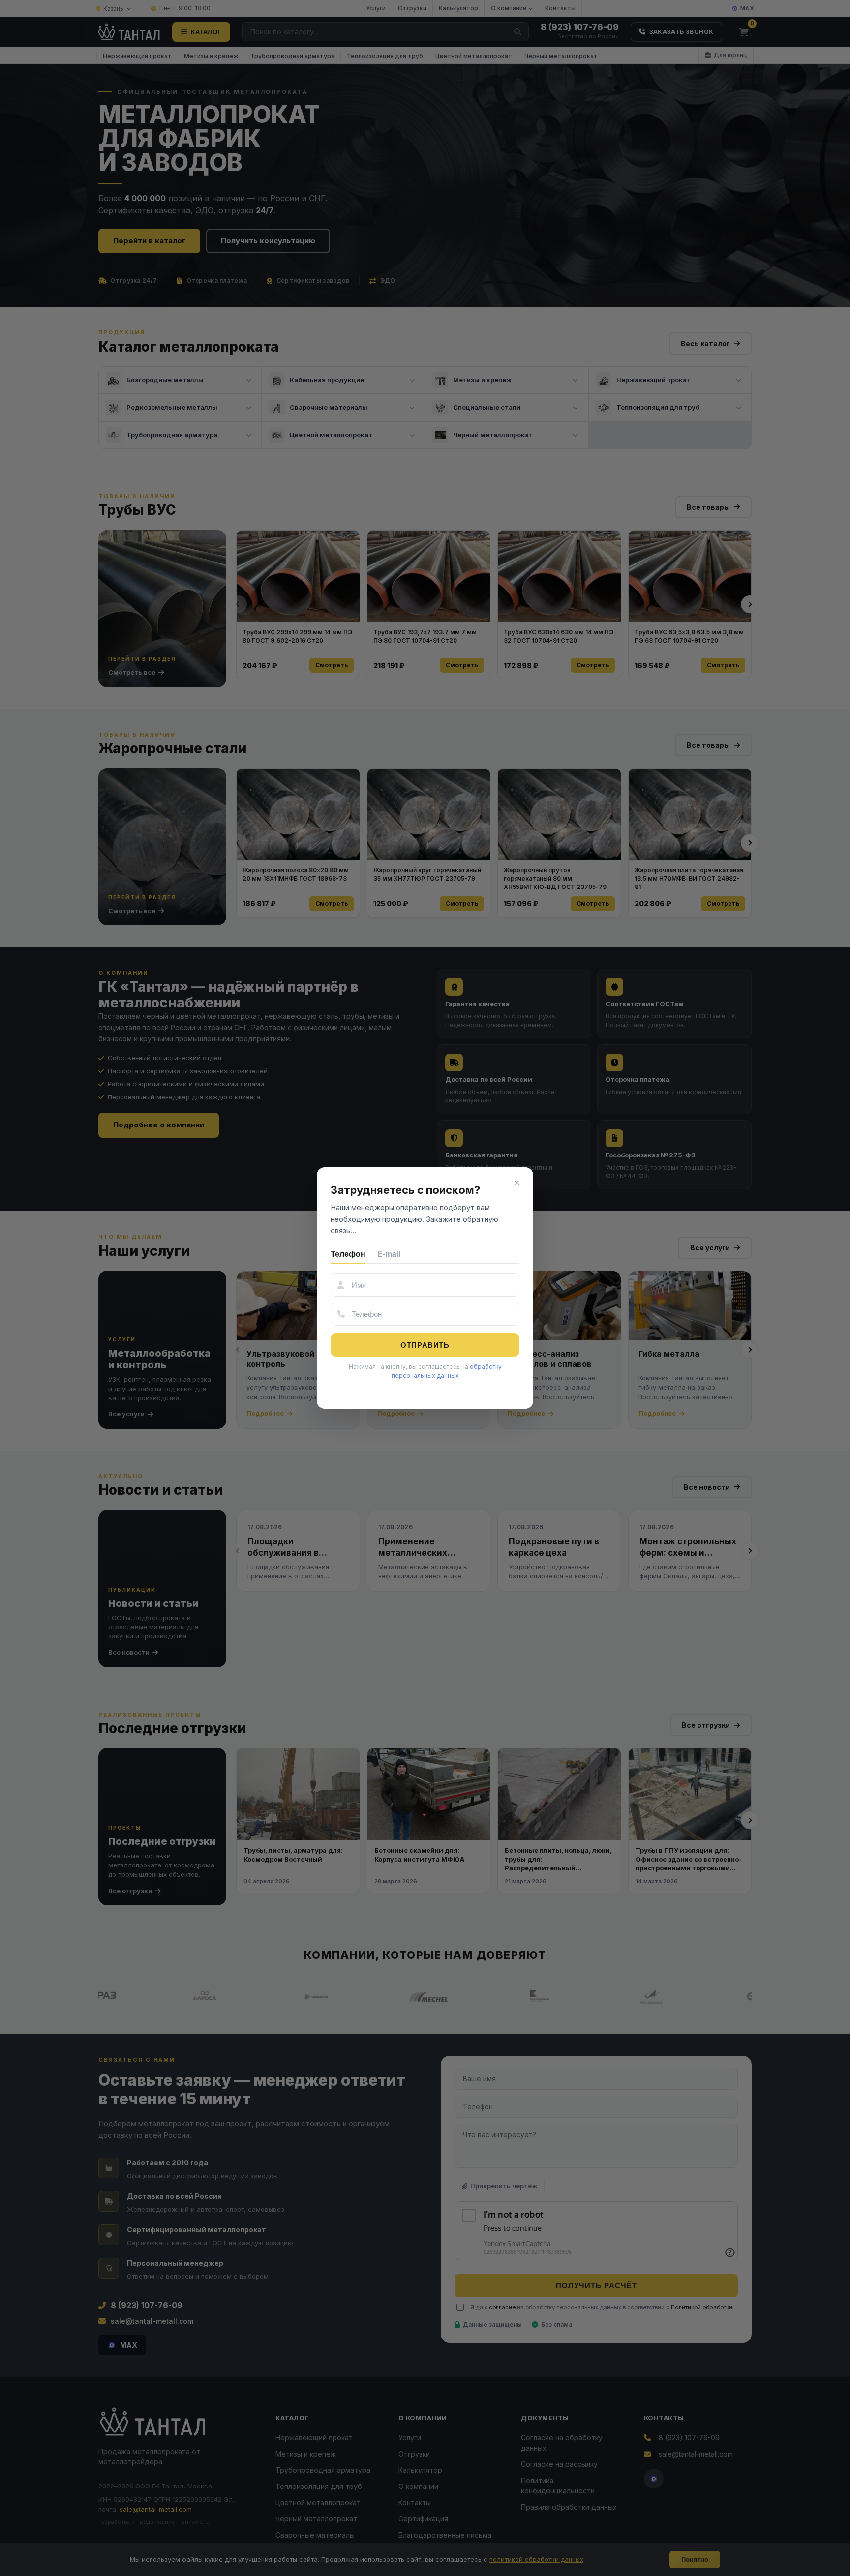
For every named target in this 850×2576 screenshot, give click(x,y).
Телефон (348, 1254)
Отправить (425, 1345)
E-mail (389, 1254)
